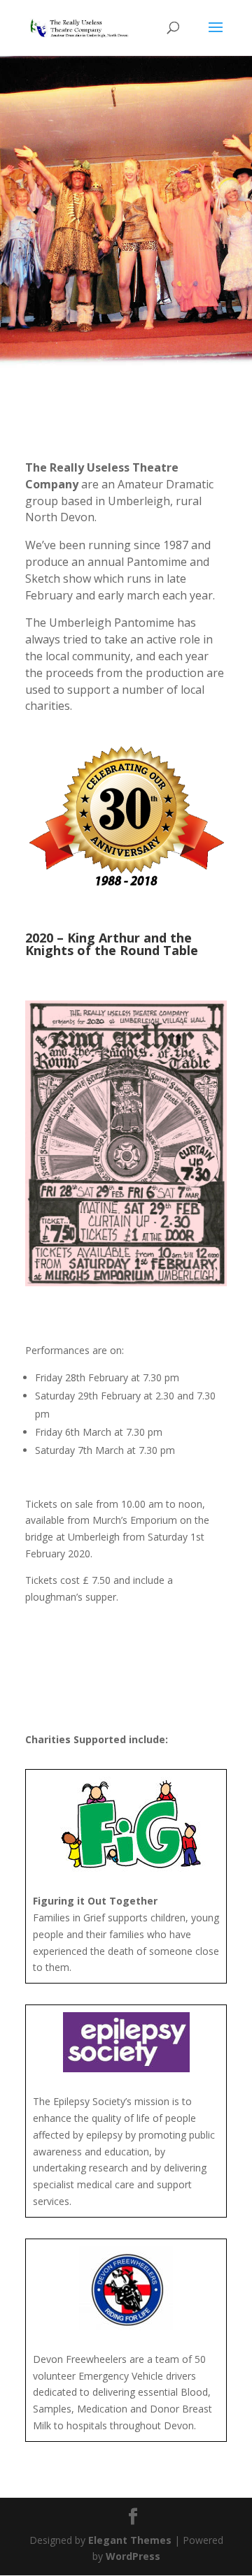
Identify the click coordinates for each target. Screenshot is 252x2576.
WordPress (133, 2556)
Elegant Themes (130, 2540)
